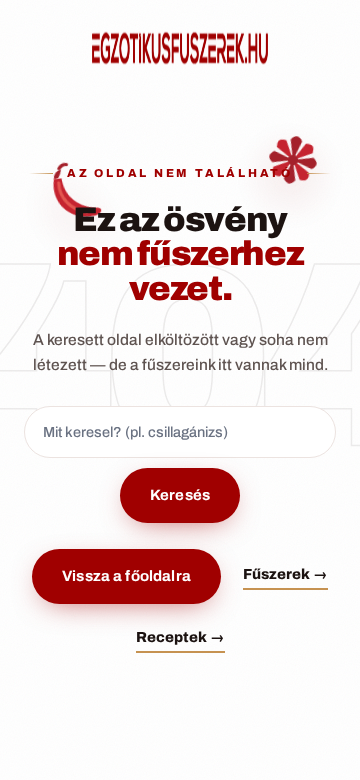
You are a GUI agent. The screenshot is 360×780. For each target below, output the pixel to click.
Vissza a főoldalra (126, 576)
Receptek (180, 637)
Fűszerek (285, 574)
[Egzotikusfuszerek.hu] (180, 48)
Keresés (180, 495)
